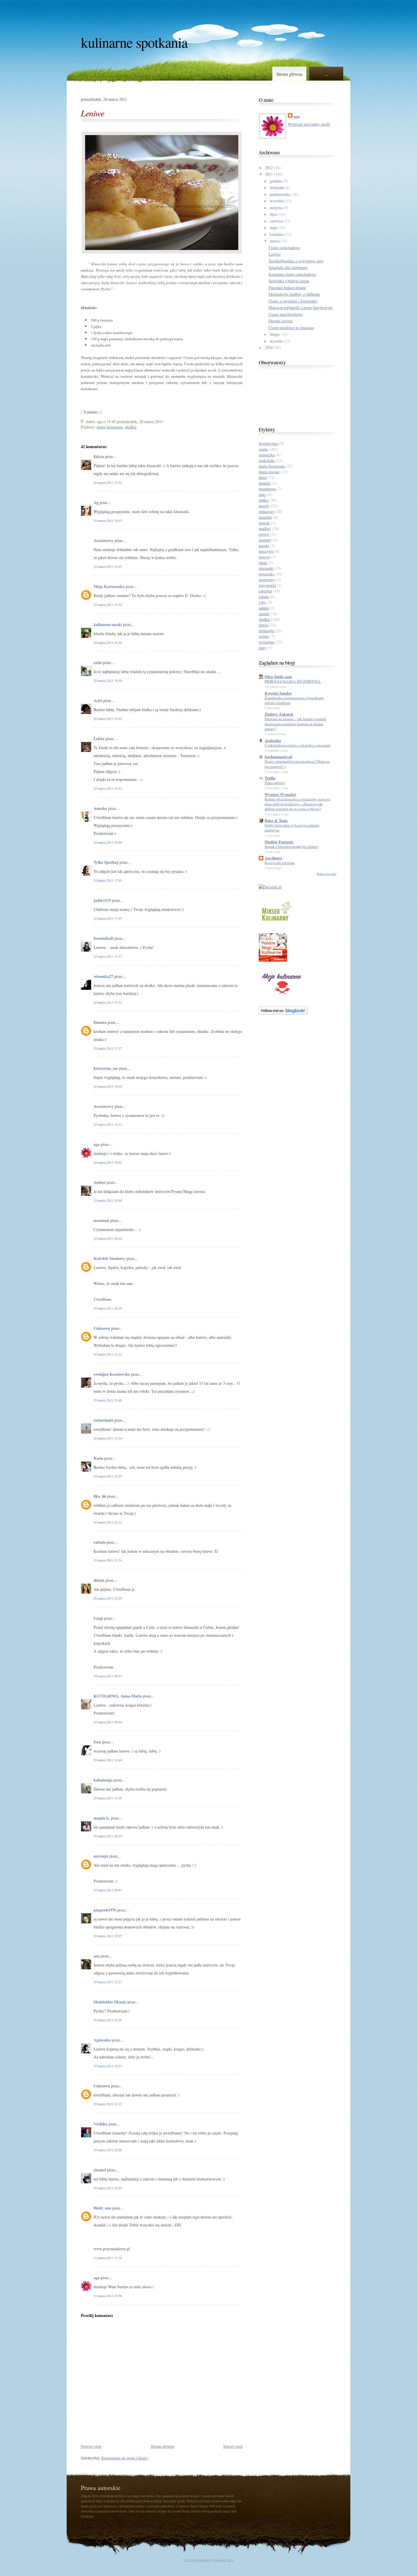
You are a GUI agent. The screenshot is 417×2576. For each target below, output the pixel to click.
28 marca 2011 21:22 (108, 1354)
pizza (263, 563)
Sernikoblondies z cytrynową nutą (296, 261)
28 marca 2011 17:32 (108, 1002)
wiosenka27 (103, 976)
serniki (264, 614)
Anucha (100, 808)
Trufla (270, 778)
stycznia (276, 341)
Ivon (97, 1742)
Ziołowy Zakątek (279, 714)
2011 (269, 174)
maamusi (101, 1220)
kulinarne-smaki (108, 624)
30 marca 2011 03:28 (108, 2020)
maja (274, 227)
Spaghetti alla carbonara (288, 267)
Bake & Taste (276, 821)
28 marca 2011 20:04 (108, 1200)
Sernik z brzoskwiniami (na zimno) (291, 846)
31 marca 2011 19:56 (108, 2296)
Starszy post (233, 2446)
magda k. (102, 1818)
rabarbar (265, 591)
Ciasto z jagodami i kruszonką (293, 301)
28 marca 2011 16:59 (108, 842)
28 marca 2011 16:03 (108, 520)
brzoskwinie (268, 443)
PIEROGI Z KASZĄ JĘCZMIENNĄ (293, 681)
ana (97, 1956)
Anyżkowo (273, 858)
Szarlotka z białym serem (289, 281)
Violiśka (101, 2124)
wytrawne (267, 642)
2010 (269, 347)
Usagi (98, 1618)
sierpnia (276, 208)
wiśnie (264, 636)
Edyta (99, 456)
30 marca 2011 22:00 (108, 2150)
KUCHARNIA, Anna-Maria (118, 1696)
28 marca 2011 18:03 (108, 1086)
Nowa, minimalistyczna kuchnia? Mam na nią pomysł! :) (297, 764)
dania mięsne (269, 472)
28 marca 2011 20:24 (108, 1238)
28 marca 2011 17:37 (108, 1048)
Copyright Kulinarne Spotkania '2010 (209, 2560)
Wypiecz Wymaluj (280, 794)
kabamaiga (103, 1780)
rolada (264, 597)
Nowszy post (91, 2446)
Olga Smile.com (278, 677)
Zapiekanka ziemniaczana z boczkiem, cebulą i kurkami (294, 700)
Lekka (99, 738)
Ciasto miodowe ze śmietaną (291, 328)
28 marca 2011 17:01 (108, 880)
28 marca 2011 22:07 (108, 1476)
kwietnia (277, 234)
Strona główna (289, 74)
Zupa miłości (275, 783)
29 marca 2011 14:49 (108, 1798)
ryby (262, 602)
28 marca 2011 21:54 (108, 1438)
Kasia (98, 1458)
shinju (99, 1580)
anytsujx (101, 1856)
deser (263, 477)
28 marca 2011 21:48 (108, 1400)
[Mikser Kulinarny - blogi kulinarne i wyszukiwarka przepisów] (276, 922)
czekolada (267, 460)
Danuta (100, 1022)
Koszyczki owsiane (280, 863)
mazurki (265, 517)
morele (264, 523)
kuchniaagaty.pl (278, 757)
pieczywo (266, 551)
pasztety (265, 540)
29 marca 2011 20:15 (108, 1836)
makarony (267, 511)
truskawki (267, 631)
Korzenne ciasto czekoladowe (292, 274)
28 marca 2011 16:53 (108, 788)
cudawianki (103, 1420)
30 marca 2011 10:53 (108, 2066)
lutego (275, 334)
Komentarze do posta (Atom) (125, 2458)
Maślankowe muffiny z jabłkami (294, 294)
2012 (269, 168)
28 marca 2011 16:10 (108, 604)
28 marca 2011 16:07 (108, 566)
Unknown (102, 1328)
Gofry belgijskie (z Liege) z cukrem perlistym (292, 828)
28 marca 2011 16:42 (108, 718)
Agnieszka (102, 2040)
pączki (264, 546)
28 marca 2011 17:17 (108, 956)
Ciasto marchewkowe (286, 314)
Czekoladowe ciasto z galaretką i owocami (298, 745)
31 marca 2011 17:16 (108, 2258)
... (326, 74)
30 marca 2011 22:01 (108, 2188)
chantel (100, 2170)
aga (97, 1144)
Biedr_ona (102, 2208)
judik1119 (102, 900)
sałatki (264, 608)
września (277, 201)
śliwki (264, 625)
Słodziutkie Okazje (110, 2002)
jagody (264, 506)
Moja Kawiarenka (109, 586)
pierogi (264, 557)
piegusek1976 (105, 1910)
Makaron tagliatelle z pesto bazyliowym (301, 307)
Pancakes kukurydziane (287, 288)
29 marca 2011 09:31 (108, 1676)
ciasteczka (267, 455)
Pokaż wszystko (327, 874)
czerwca (276, 221)
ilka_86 (100, 1496)
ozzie (98, 662)
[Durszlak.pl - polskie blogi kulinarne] (270, 887)
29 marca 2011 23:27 (108, 1982)
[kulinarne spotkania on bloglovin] (283, 1013)
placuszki (266, 568)
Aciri (98, 700)
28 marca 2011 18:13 (108, 1124)
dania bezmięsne (110, 427)
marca (275, 241)
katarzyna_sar (106, 1068)
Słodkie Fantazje (279, 842)
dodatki (265, 483)
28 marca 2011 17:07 (108, 918)
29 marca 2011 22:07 (108, 1936)
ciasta (263, 449)
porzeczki (266, 574)
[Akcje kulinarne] (281, 995)
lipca (274, 214)
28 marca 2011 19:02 (108, 1162)
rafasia (99, 1542)
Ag (96, 502)
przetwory (267, 580)
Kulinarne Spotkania (134, 42)
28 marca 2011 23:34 (108, 1560)
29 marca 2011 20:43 (108, 1890)
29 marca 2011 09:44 (108, 1722)
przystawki (267, 585)
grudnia (276, 181)
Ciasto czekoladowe (284, 248)
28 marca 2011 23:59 (108, 1598)
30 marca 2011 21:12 (108, 2104)
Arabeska (273, 740)
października (280, 194)
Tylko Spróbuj (106, 862)
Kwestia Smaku (278, 693)
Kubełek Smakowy (109, 1258)
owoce (264, 534)
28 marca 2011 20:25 (108, 1308)
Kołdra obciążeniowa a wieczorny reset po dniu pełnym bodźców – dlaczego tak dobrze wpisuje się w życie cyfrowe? (297, 804)
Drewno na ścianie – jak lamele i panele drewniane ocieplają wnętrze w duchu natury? (295, 724)
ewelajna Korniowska (112, 1374)
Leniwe (92, 113)
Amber (100, 1182)
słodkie (131, 427)
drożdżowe (267, 489)
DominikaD (104, 938)
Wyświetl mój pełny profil (309, 124)
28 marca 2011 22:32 (108, 1522)
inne (262, 494)
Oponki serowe (281, 321)
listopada (277, 187)
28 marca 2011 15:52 (108, 482)
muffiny (265, 529)
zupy (263, 648)
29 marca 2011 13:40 (108, 1760)
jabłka (264, 500)
